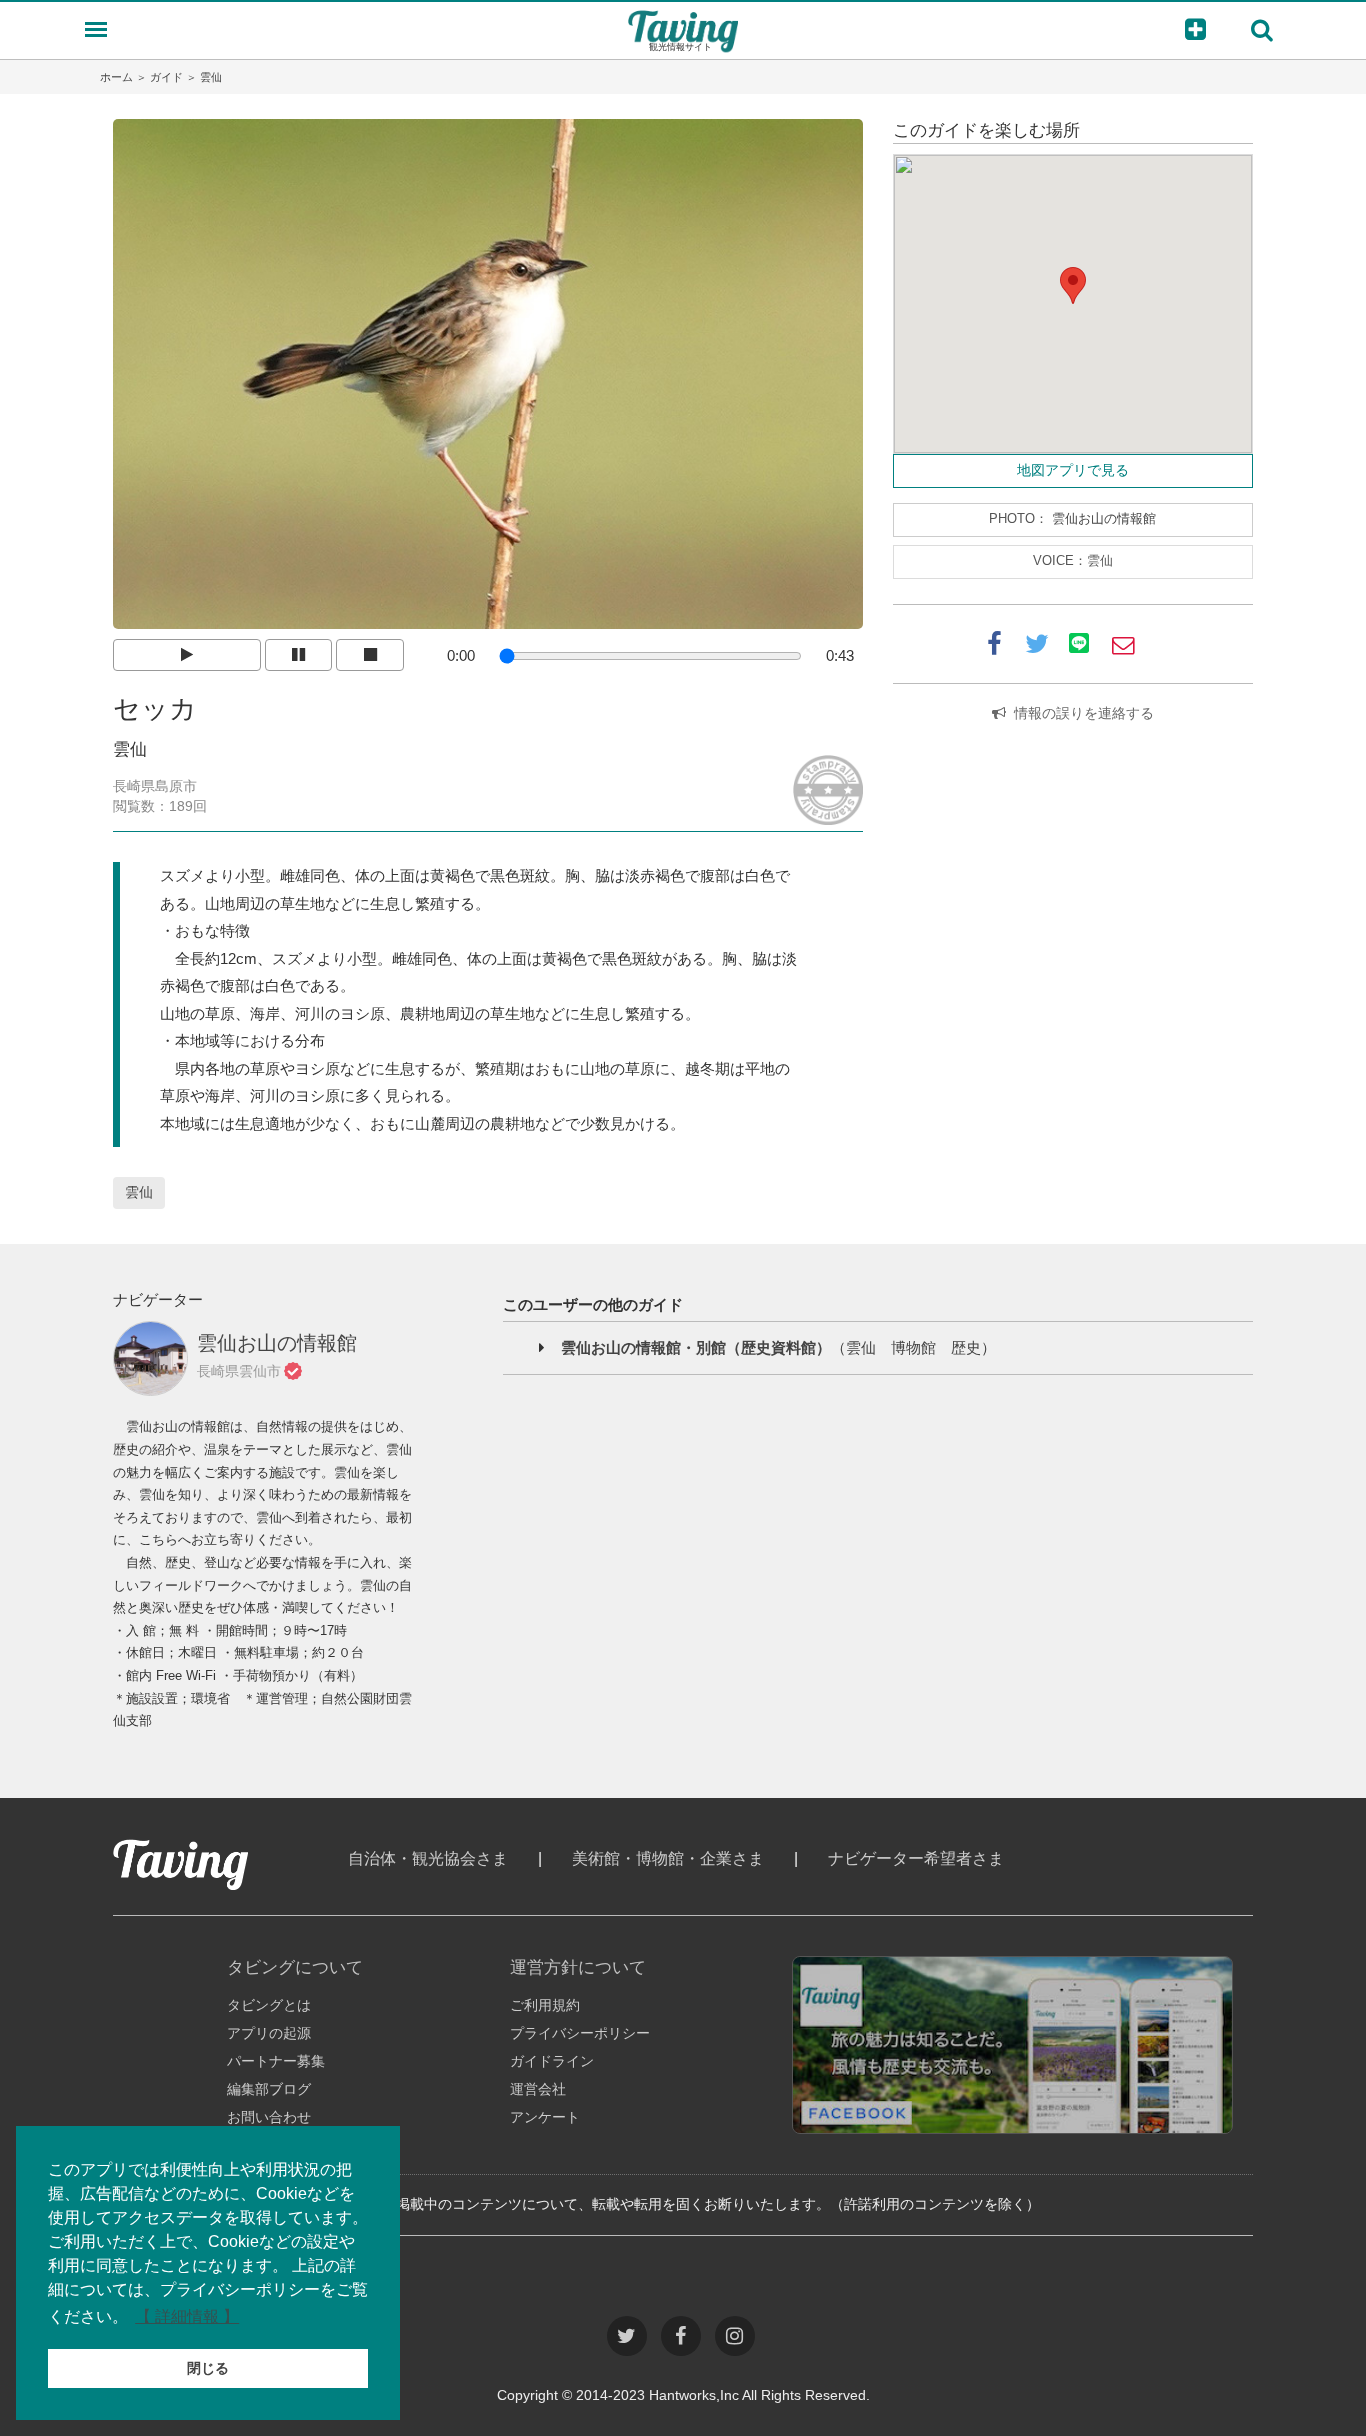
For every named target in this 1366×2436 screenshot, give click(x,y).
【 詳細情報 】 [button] (187, 2316)
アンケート (545, 2117)
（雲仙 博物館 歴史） (778, 1347)
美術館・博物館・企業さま (668, 1858)
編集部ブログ (269, 2089)
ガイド (166, 77)
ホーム (116, 77)
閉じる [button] (208, 2368)
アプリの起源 (269, 2033)
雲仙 (139, 1192)
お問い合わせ (269, 2117)
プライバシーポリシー (580, 2033)
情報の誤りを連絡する (1084, 713)
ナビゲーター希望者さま (916, 1858)
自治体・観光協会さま (428, 1858)
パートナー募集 (276, 2061)
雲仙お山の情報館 (1104, 519)
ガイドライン (552, 2061)
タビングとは (269, 2005)
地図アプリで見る (1073, 470)
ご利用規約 (545, 2005)
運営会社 (538, 2089)
